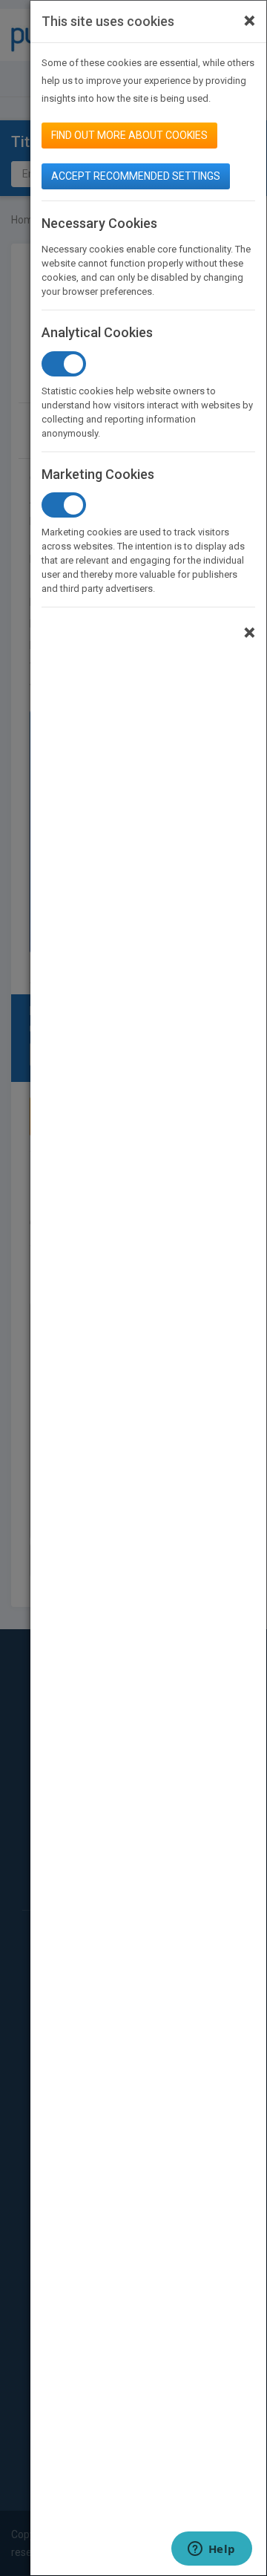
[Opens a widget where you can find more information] (211, 2550)
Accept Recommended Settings (136, 176)
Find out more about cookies (129, 135)
